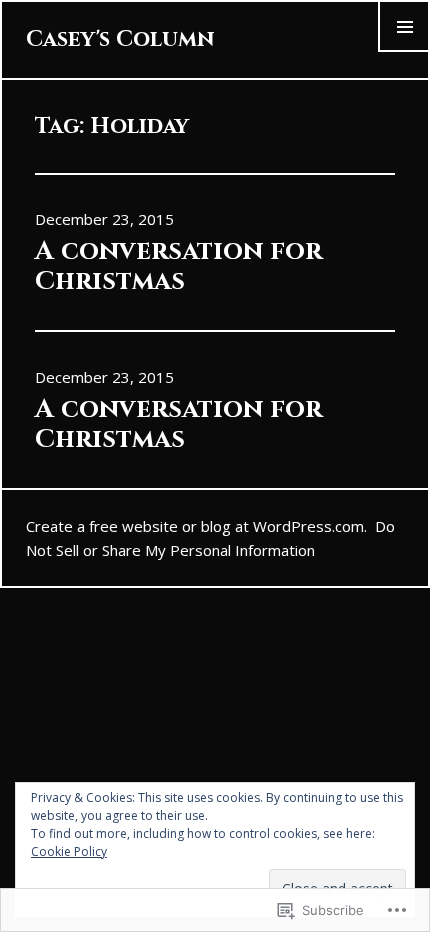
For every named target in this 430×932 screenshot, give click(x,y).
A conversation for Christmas (178, 266)
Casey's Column (120, 39)
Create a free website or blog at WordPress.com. (196, 526)
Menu (404, 50)
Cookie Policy (69, 851)
